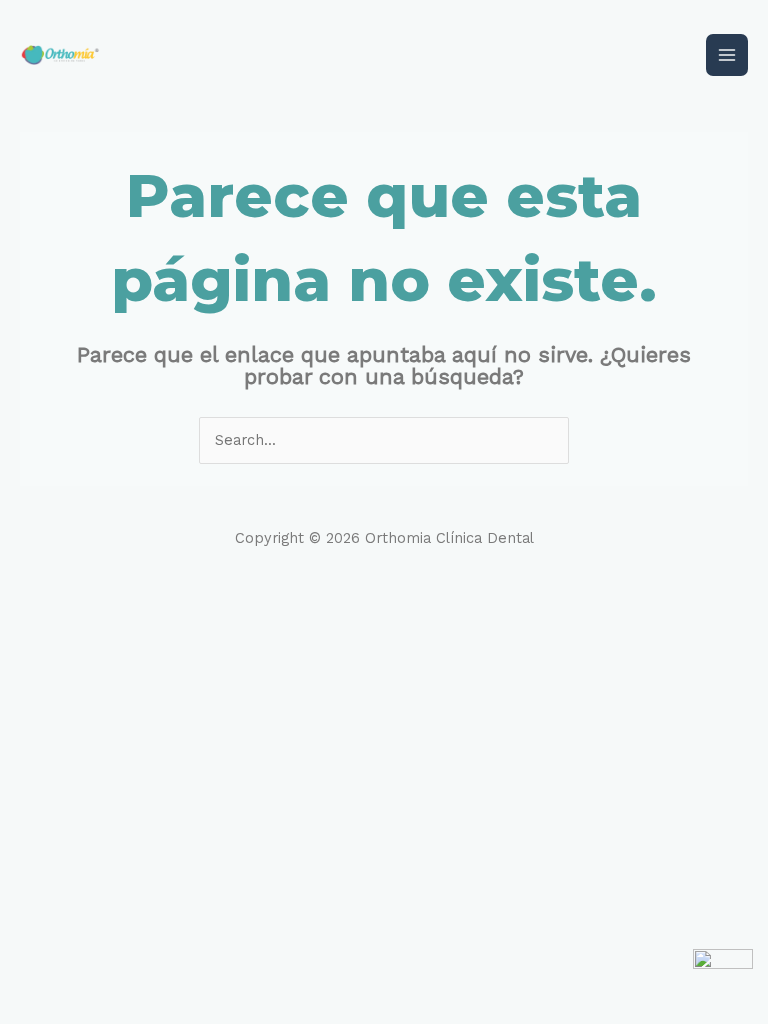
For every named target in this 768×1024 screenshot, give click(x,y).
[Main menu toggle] (727, 55)
